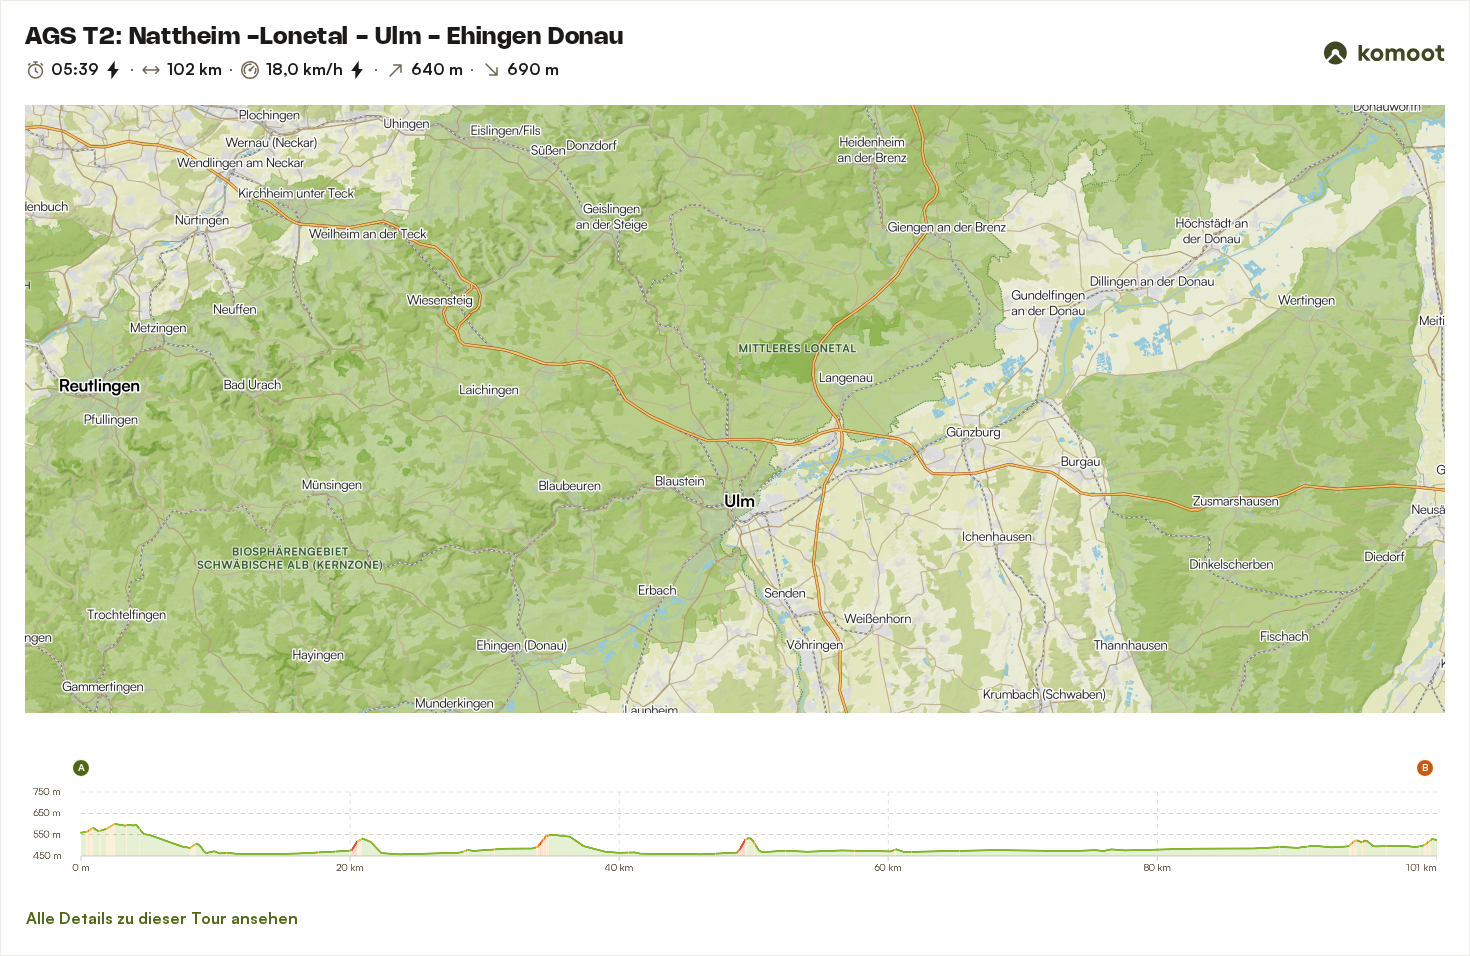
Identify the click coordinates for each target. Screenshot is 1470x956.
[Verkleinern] (1403, 271)
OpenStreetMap (173, 705)
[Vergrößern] (1403, 235)
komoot (86, 705)
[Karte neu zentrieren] (1403, 191)
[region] (735, 409)
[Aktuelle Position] (1403, 147)
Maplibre (46, 705)
